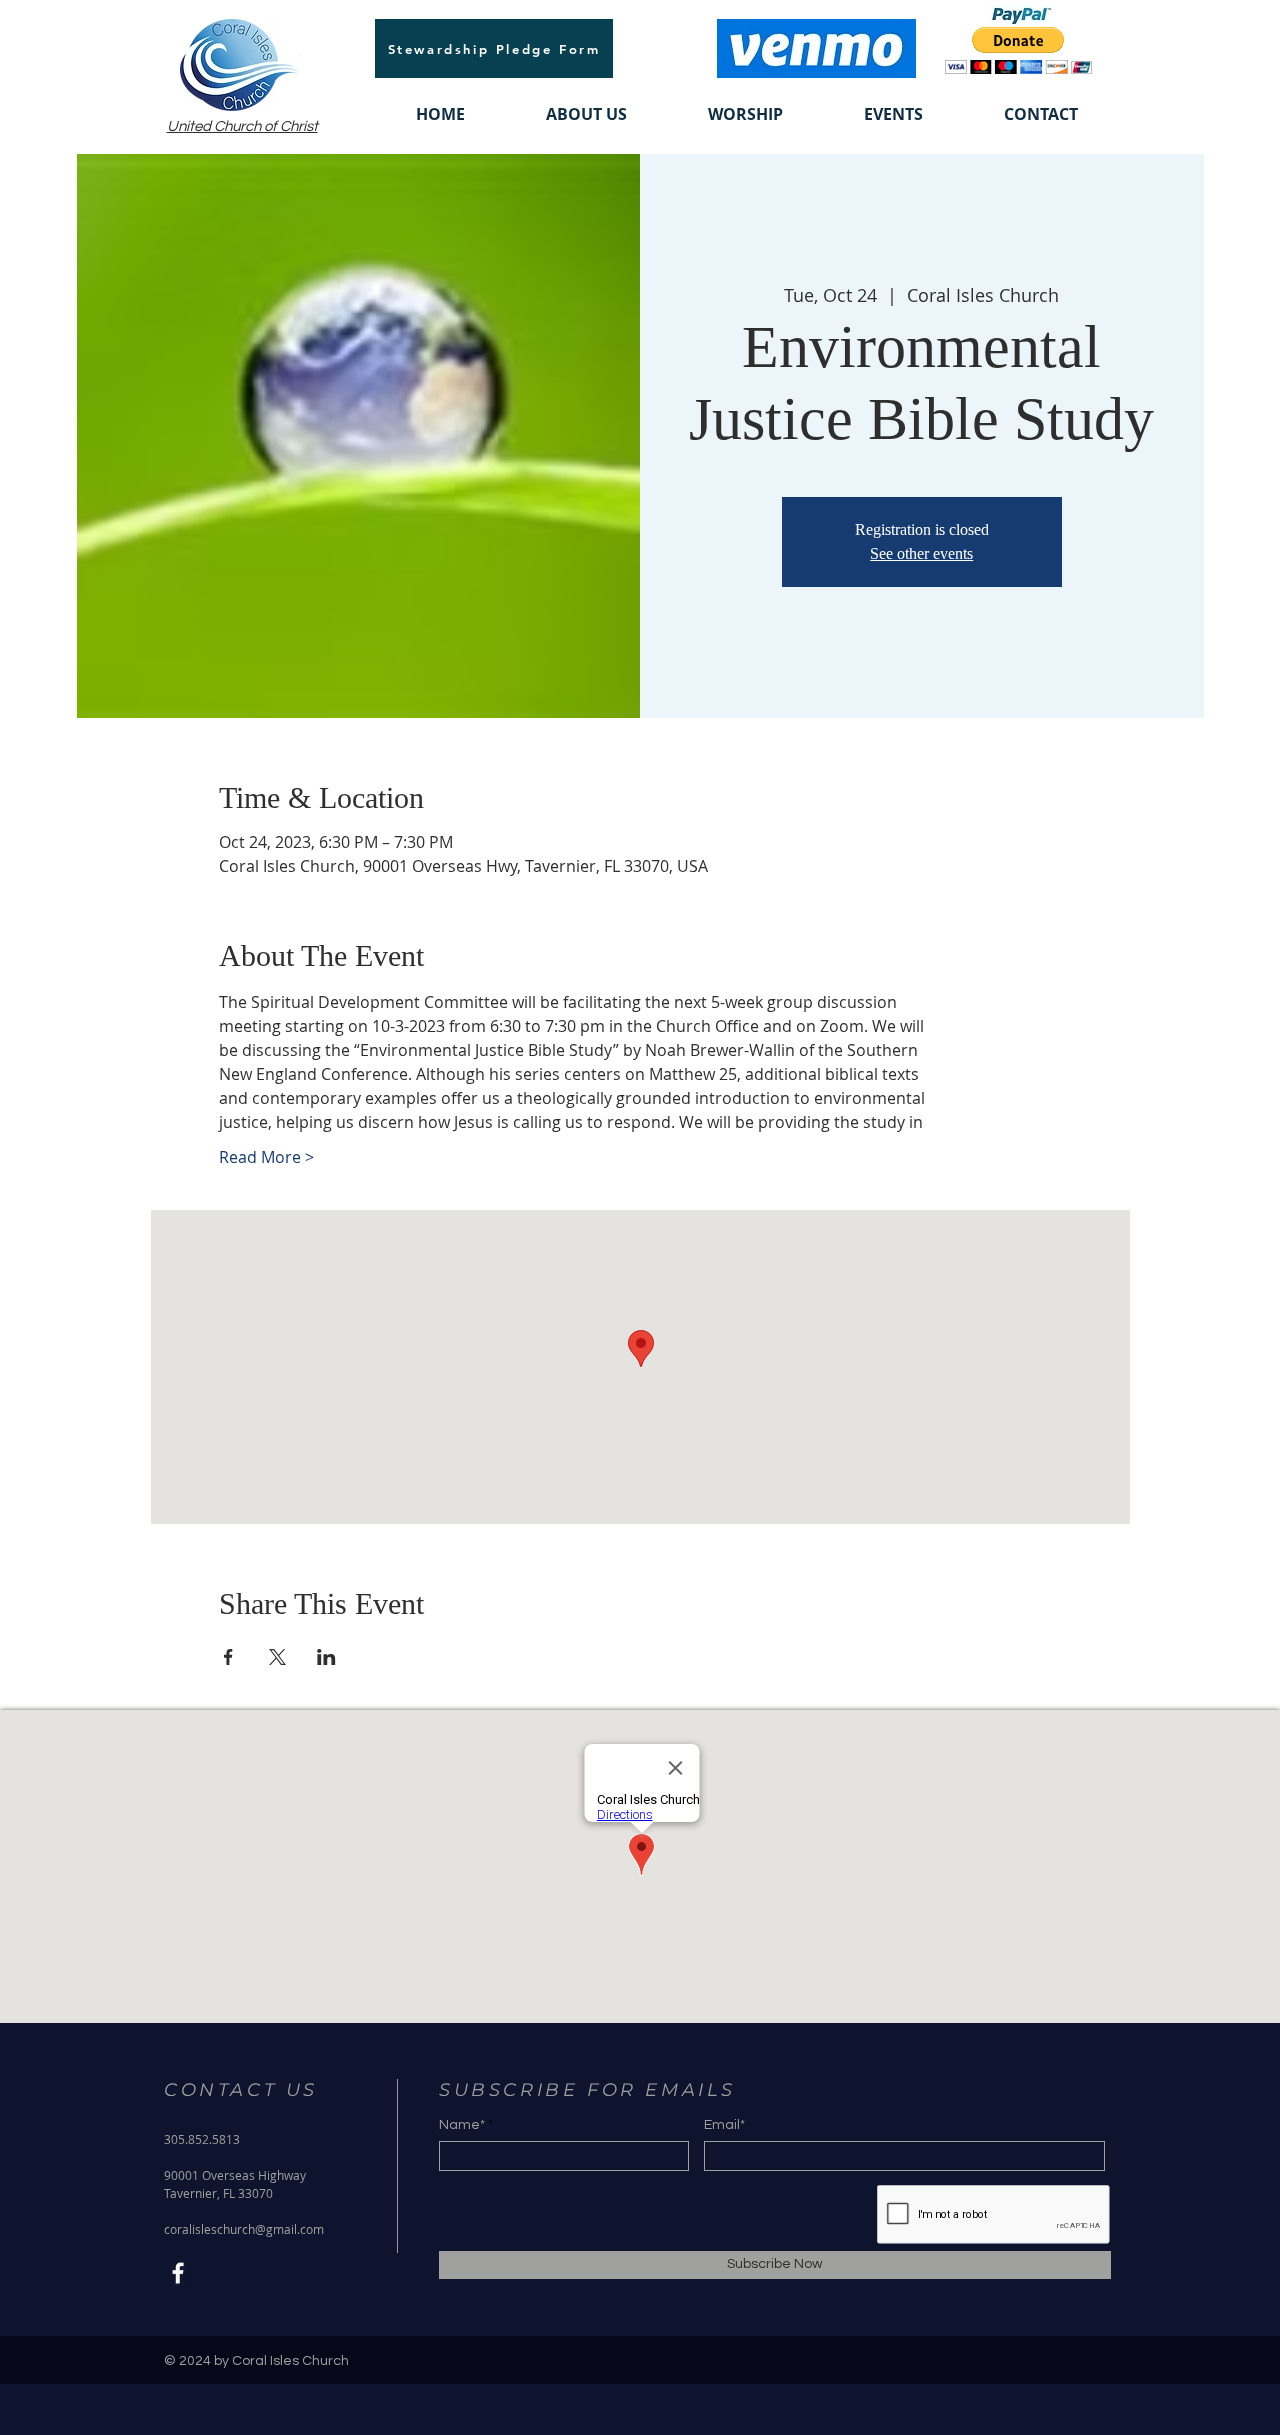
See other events (921, 553)
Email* (724, 2125)
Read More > (266, 1157)
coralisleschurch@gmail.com (244, 2229)
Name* (462, 2125)
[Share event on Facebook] (228, 1657)
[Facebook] (178, 2273)
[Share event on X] (277, 1657)
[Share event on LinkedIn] (326, 1657)
